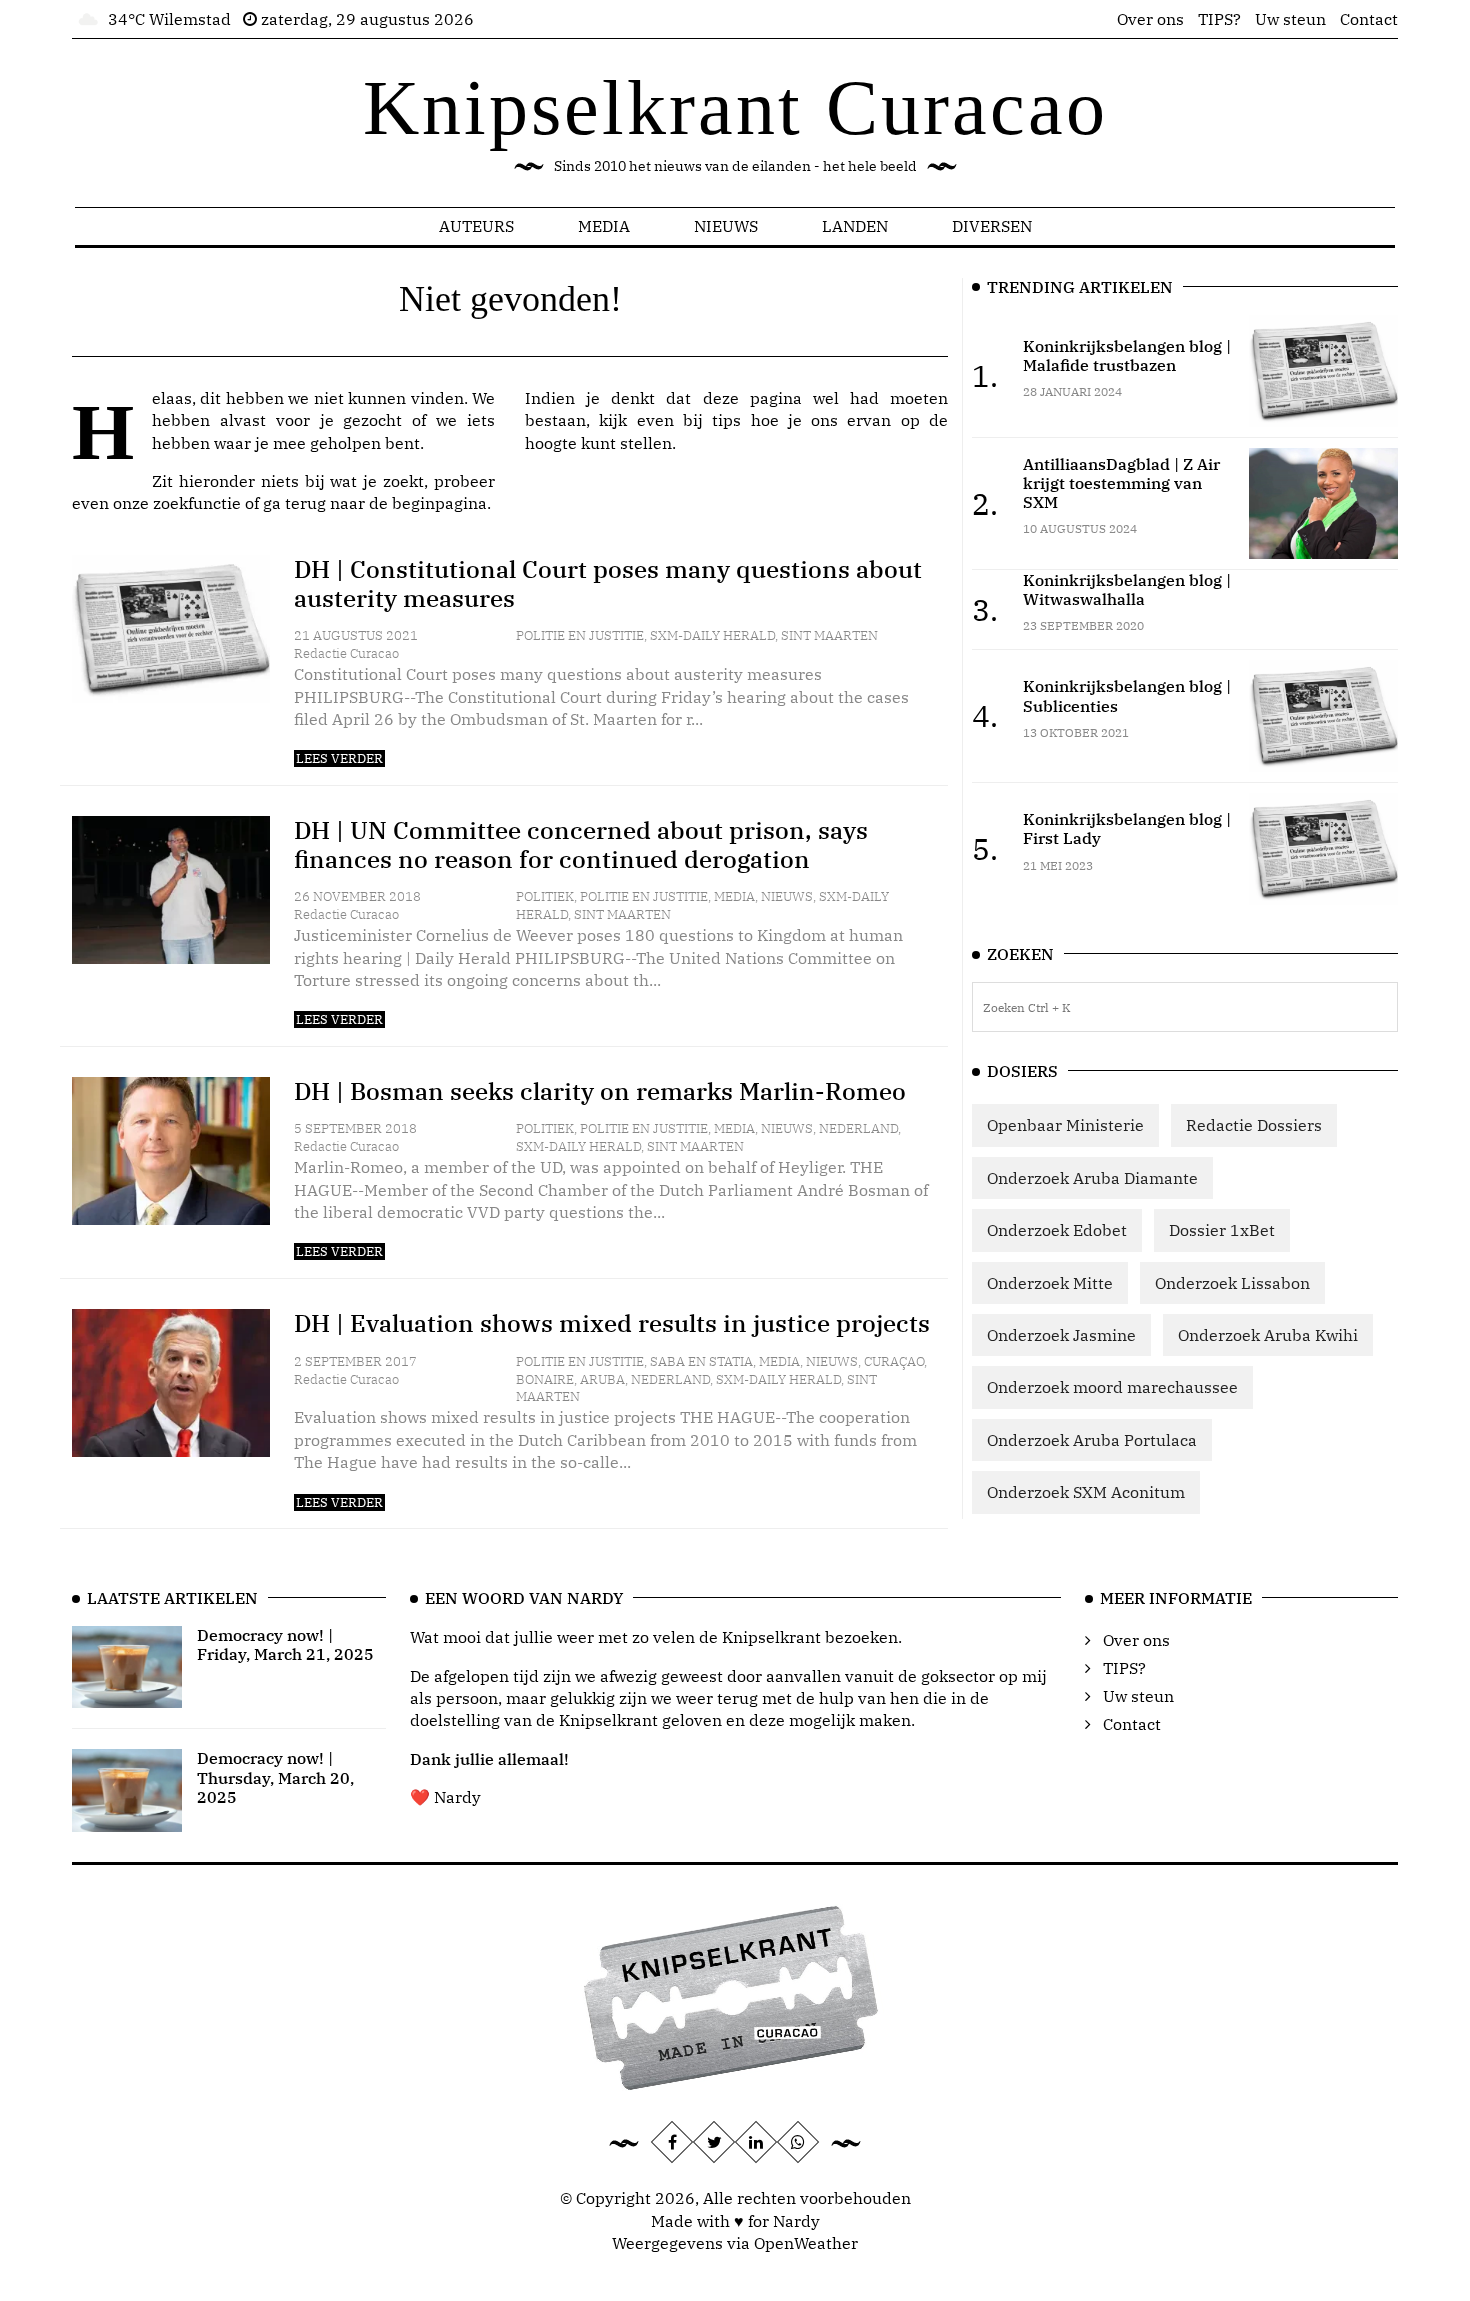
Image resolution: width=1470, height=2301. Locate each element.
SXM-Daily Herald (712, 635)
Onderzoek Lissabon (1232, 1283)
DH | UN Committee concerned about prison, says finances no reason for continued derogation (581, 844)
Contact (1369, 19)
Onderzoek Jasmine (1061, 1335)
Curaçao (894, 1361)
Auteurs (476, 226)
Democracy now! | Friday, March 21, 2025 (285, 1644)
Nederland (858, 1128)
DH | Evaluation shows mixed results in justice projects (612, 1323)
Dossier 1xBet (1222, 1230)
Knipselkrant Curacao (735, 107)
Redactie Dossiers (1254, 1125)
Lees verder (339, 758)
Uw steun (1290, 19)
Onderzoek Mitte (1050, 1283)
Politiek (545, 896)
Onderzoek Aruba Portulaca (1092, 1440)
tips (726, 420)
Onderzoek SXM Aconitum (1086, 1492)
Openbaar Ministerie (1065, 1125)
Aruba (602, 1379)
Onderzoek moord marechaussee (1112, 1387)
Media (604, 226)
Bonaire (545, 1379)
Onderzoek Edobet (1057, 1230)
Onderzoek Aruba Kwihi (1268, 1335)
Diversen (992, 226)
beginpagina (439, 503)
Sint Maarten (829, 635)
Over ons (1150, 19)
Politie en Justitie (580, 635)
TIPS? (1219, 19)
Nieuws (726, 226)
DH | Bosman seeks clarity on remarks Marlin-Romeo (600, 1091)
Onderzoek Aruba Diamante (1092, 1178)
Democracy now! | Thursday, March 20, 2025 (275, 1777)
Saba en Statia (701, 1361)
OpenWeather (806, 2243)
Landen (855, 226)
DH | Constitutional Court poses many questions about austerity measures (608, 583)
